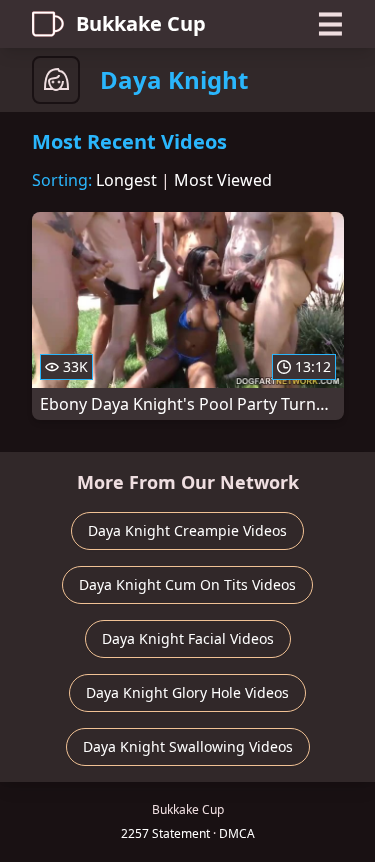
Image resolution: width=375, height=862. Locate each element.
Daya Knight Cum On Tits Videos (187, 584)
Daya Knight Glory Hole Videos (187, 692)
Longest (126, 180)
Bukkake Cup (141, 23)
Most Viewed (223, 180)
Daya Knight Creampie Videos (187, 530)
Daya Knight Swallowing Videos (188, 746)
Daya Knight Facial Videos (188, 638)
